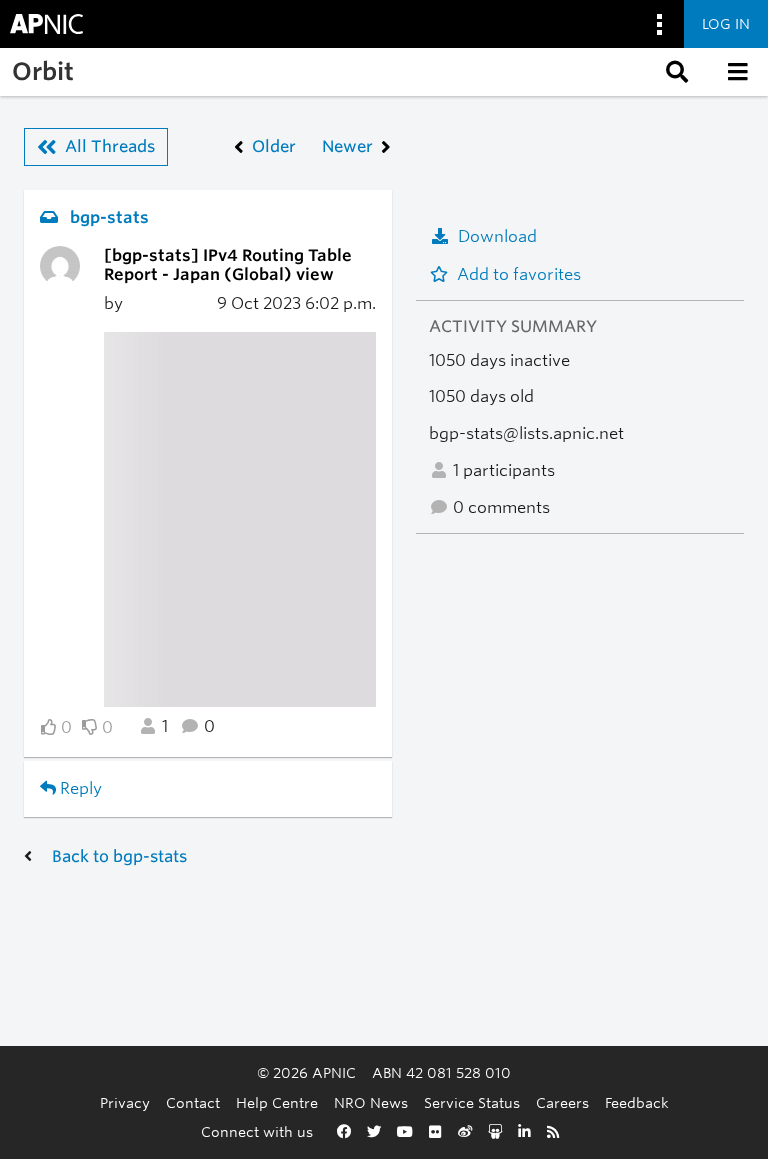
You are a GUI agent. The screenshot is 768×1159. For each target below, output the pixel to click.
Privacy (125, 1102)
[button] (675, 72)
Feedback (637, 1102)
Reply (79, 788)
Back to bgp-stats (119, 856)
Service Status (472, 1102)
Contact (193, 1102)
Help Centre (277, 1102)
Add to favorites (519, 274)
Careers (562, 1102)
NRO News (371, 1102)
